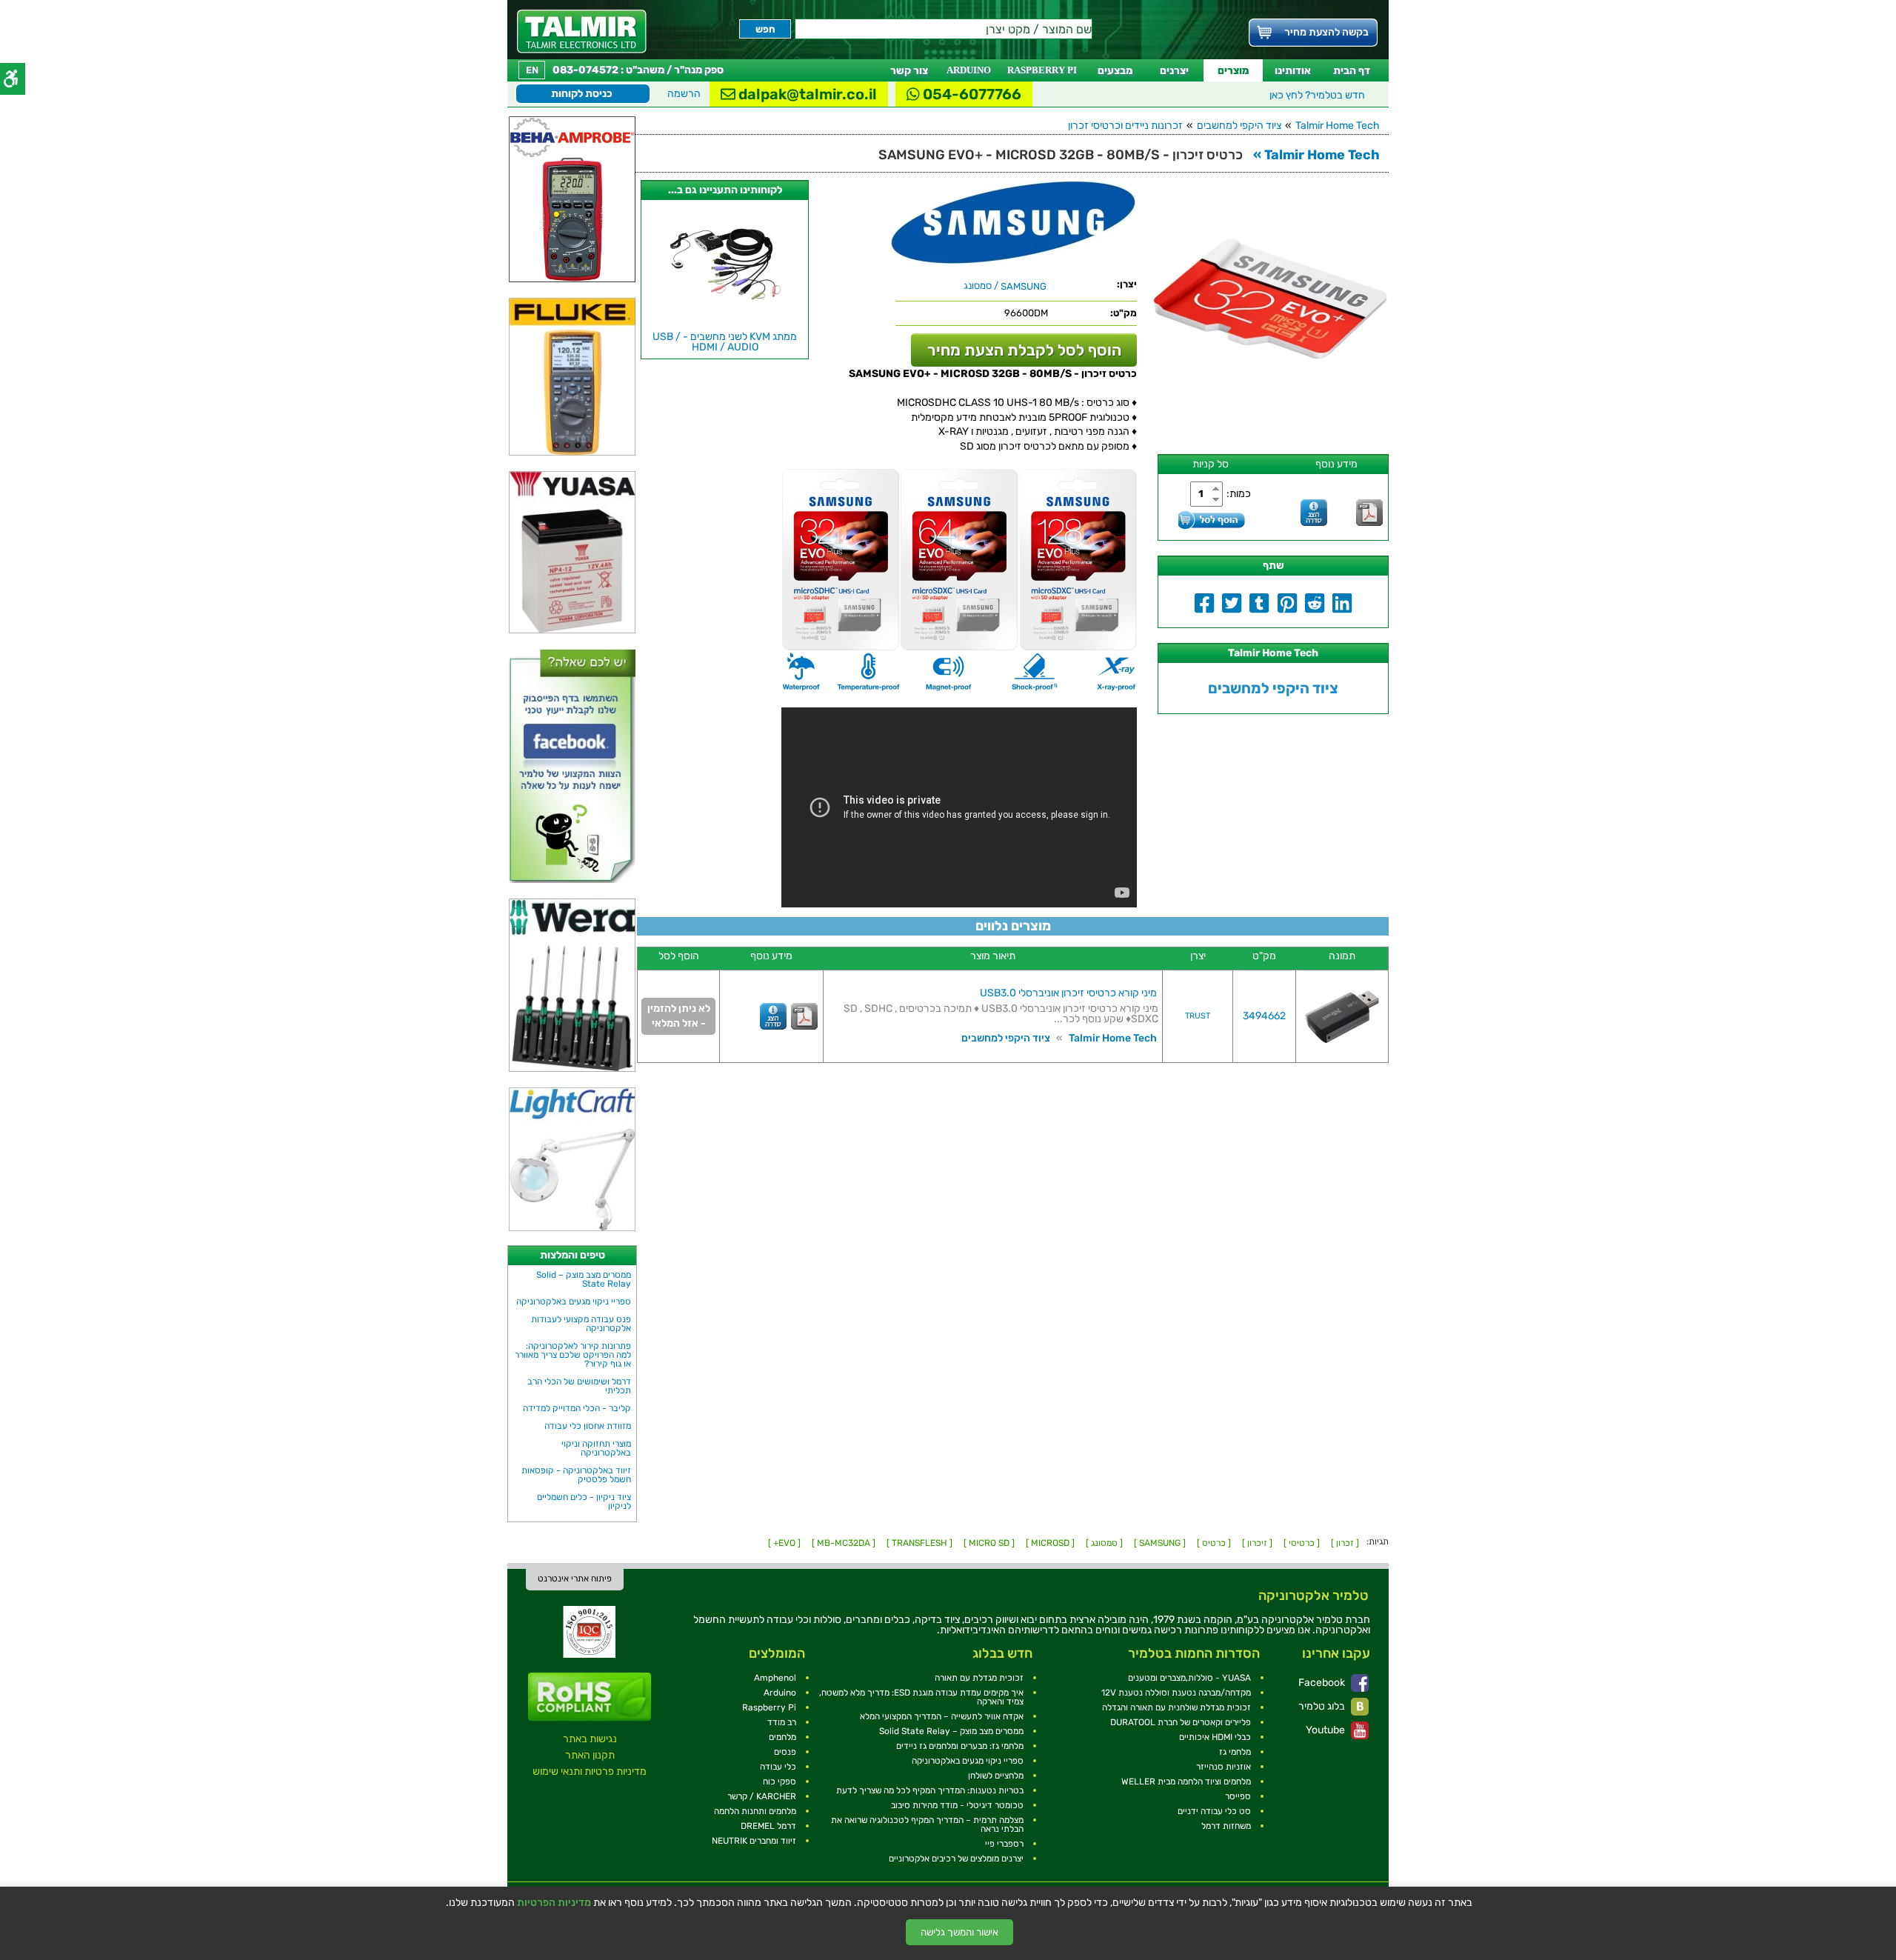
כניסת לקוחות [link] (582, 94)
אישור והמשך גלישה (959, 1932)
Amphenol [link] (775, 1678)
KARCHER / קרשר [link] (762, 1796)
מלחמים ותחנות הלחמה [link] (755, 1811)
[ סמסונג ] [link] (1104, 1543)
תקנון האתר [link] (590, 1755)
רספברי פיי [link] (1004, 1844)
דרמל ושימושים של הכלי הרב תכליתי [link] (579, 1386)
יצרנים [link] (1174, 71)
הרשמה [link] (684, 94)
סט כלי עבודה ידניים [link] (1214, 1811)
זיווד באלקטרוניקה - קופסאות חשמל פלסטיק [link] (576, 1475)
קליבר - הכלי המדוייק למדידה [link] (577, 1408)
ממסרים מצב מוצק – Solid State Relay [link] (584, 1279)
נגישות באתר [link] (590, 1739)
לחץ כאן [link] (1317, 95)
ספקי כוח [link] (780, 1781)
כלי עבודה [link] (778, 1767)
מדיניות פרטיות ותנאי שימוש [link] (590, 1771)
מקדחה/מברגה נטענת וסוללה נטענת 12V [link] (1176, 1693)
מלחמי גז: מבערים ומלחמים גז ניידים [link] (960, 1746)
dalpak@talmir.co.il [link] (806, 94)
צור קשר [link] (909, 71)
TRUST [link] (1198, 1016)
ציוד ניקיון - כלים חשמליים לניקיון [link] (584, 1501)
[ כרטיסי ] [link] (1302, 1543)
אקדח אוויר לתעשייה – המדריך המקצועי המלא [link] (942, 1716)
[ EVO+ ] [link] (784, 1543)
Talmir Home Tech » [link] (1316, 155)
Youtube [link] (1326, 1730)
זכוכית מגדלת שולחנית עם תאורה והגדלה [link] (1176, 1707)
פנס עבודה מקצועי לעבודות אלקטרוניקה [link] (581, 1324)
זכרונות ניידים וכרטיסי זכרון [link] (1125, 126)
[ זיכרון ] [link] (1257, 1543)
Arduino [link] (780, 1693)
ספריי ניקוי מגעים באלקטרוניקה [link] (574, 1301)
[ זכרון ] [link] (1345, 1543)
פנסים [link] (785, 1752)
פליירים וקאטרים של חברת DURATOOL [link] (1181, 1722)
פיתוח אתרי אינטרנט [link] (575, 1579)
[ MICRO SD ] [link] (989, 1543)
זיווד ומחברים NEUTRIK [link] (754, 1841)
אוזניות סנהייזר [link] (1224, 1767)
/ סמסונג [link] (1005, 286)
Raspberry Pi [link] (769, 1707)
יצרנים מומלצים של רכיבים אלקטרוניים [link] (956, 1859)
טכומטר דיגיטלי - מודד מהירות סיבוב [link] (957, 1805)
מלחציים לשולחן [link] (996, 1776)
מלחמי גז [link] (1235, 1752)
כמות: (1239, 494)
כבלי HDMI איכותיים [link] (1215, 1737)
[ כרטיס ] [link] (1214, 1543)
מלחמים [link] (782, 1737)
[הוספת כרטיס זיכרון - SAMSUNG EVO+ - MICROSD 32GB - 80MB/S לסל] (1212, 520)
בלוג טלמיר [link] (1323, 1706)
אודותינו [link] (1293, 71)
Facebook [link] (1323, 1683)
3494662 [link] (1264, 1016)
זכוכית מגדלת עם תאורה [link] (979, 1678)
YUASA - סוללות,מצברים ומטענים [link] (1189, 1678)
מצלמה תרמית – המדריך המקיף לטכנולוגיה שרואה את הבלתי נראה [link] (927, 1824)
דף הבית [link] (1352, 71)
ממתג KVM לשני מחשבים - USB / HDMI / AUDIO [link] (725, 342)
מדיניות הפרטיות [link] (554, 1903)
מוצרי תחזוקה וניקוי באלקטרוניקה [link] (596, 1448)
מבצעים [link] (1115, 71)
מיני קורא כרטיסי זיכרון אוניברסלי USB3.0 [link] (1068, 993)
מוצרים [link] (1233, 71)
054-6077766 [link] (971, 94)
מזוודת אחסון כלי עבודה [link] (588, 1426)
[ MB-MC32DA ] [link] (844, 1543)
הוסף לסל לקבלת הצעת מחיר (1024, 350)
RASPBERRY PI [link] (1042, 70)
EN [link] (532, 70)
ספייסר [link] (1238, 1796)
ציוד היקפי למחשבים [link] (1239, 126)
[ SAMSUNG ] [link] (1160, 1543)
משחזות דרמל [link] (1226, 1826)
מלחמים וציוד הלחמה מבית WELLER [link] (1186, 1781)
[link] (582, 31)
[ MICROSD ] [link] (1050, 1543)
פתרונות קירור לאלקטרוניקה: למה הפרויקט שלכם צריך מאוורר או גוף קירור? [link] (573, 1355)
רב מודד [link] (782, 1722)
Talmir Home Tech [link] (1338, 126)
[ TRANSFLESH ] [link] (919, 1543)
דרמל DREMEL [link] (768, 1826)
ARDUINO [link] (969, 70)
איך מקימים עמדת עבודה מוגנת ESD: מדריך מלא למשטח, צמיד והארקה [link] (921, 1697)
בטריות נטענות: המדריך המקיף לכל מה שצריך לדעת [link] (930, 1790)
